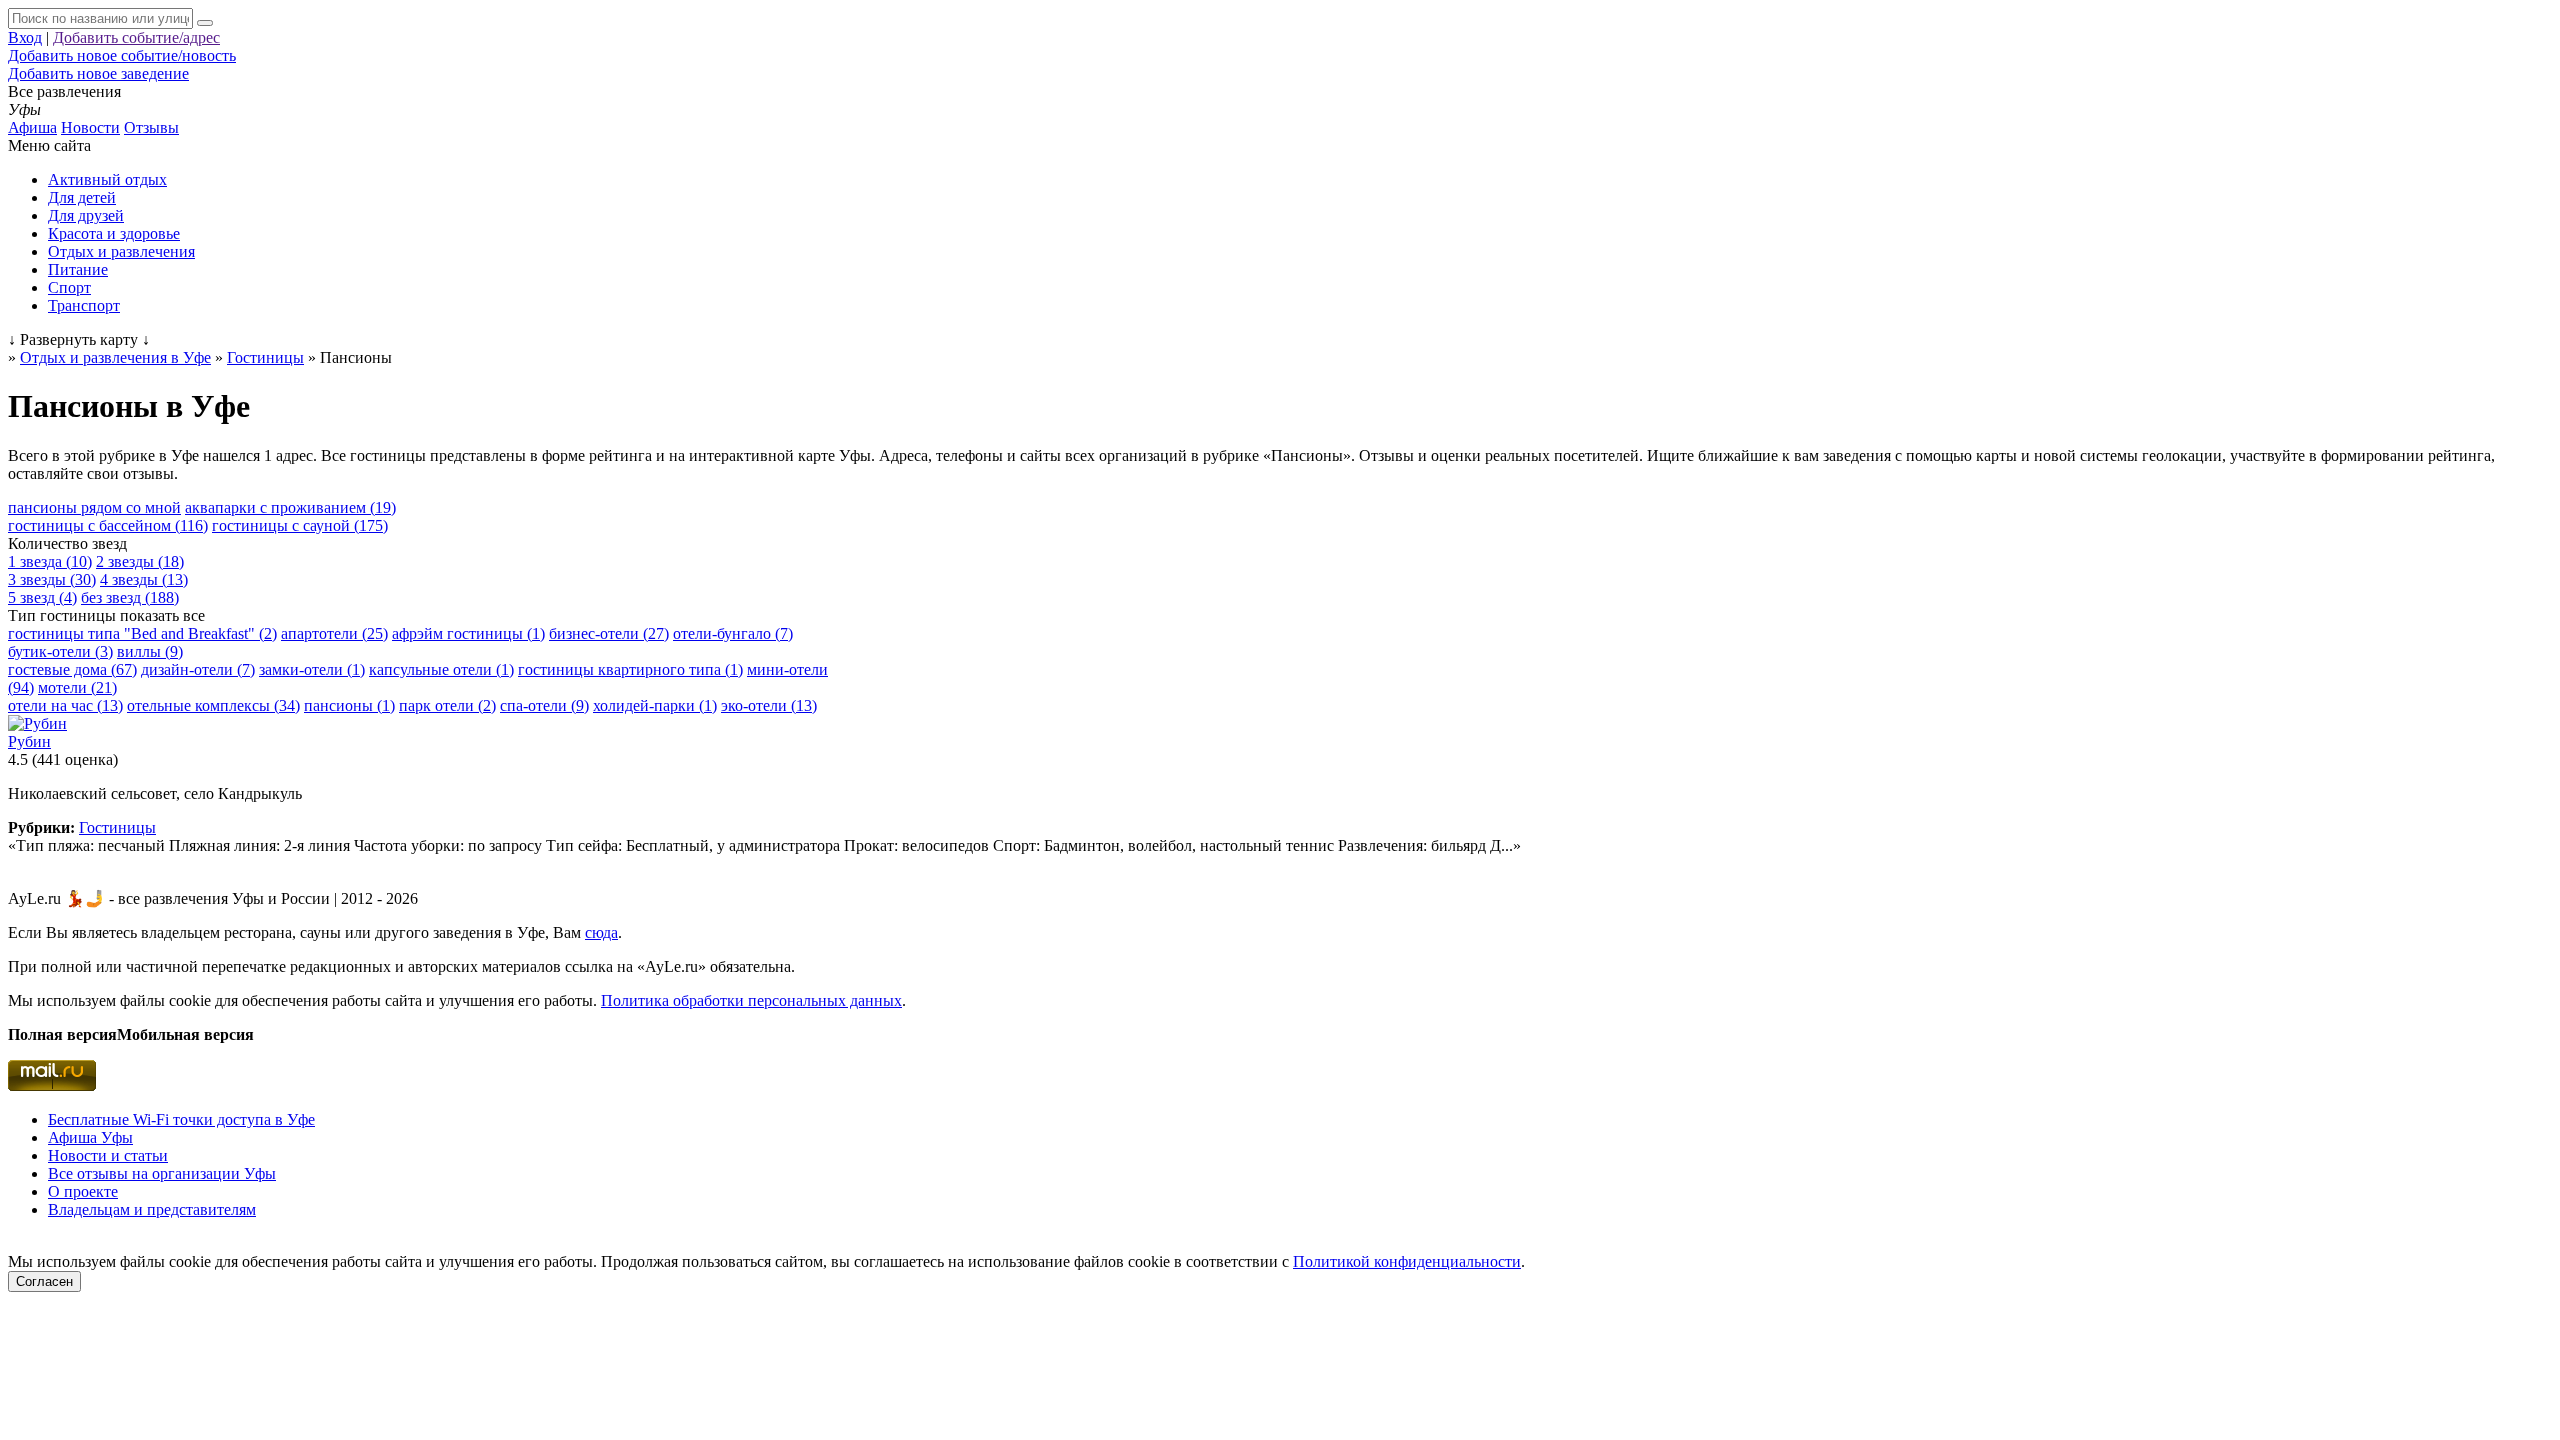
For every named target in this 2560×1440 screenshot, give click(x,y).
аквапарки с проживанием (290, 507)
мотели (77, 687)
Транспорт (84, 305)
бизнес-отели (609, 633)
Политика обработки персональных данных (751, 1000)
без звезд (130, 597)
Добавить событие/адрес (136, 37)
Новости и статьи (108, 1155)
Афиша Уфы (90, 1137)
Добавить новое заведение (98, 73)
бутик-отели (60, 651)
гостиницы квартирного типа (630, 669)
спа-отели (544, 705)
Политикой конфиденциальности (1407, 1261)
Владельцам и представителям (152, 1209)
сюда (601, 932)
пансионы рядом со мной (94, 507)
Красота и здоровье (114, 233)
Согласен (44, 1281)
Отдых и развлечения (121, 251)
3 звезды (52, 579)
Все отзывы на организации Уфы (162, 1173)
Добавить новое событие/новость (122, 55)
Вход (25, 37)
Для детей (82, 197)
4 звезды (144, 579)
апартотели (334, 633)
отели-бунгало (733, 633)
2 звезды (140, 561)
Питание (78, 269)
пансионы (349, 705)
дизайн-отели (198, 669)
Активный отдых (107, 179)
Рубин (29, 741)
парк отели (447, 705)
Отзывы (151, 127)
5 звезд (42, 597)
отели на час (65, 705)
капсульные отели (441, 669)
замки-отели (312, 669)
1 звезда (50, 561)
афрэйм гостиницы (468, 633)
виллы (150, 651)
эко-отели (769, 705)
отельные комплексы (213, 705)
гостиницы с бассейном (108, 525)
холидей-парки (655, 705)
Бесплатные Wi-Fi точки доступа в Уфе (181, 1119)
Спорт (69, 287)
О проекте (83, 1191)
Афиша (32, 127)
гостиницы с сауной (300, 525)
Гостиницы (117, 827)
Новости (90, 127)
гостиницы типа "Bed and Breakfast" (142, 633)
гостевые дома (72, 669)
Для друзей (86, 215)
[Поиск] (205, 23)
